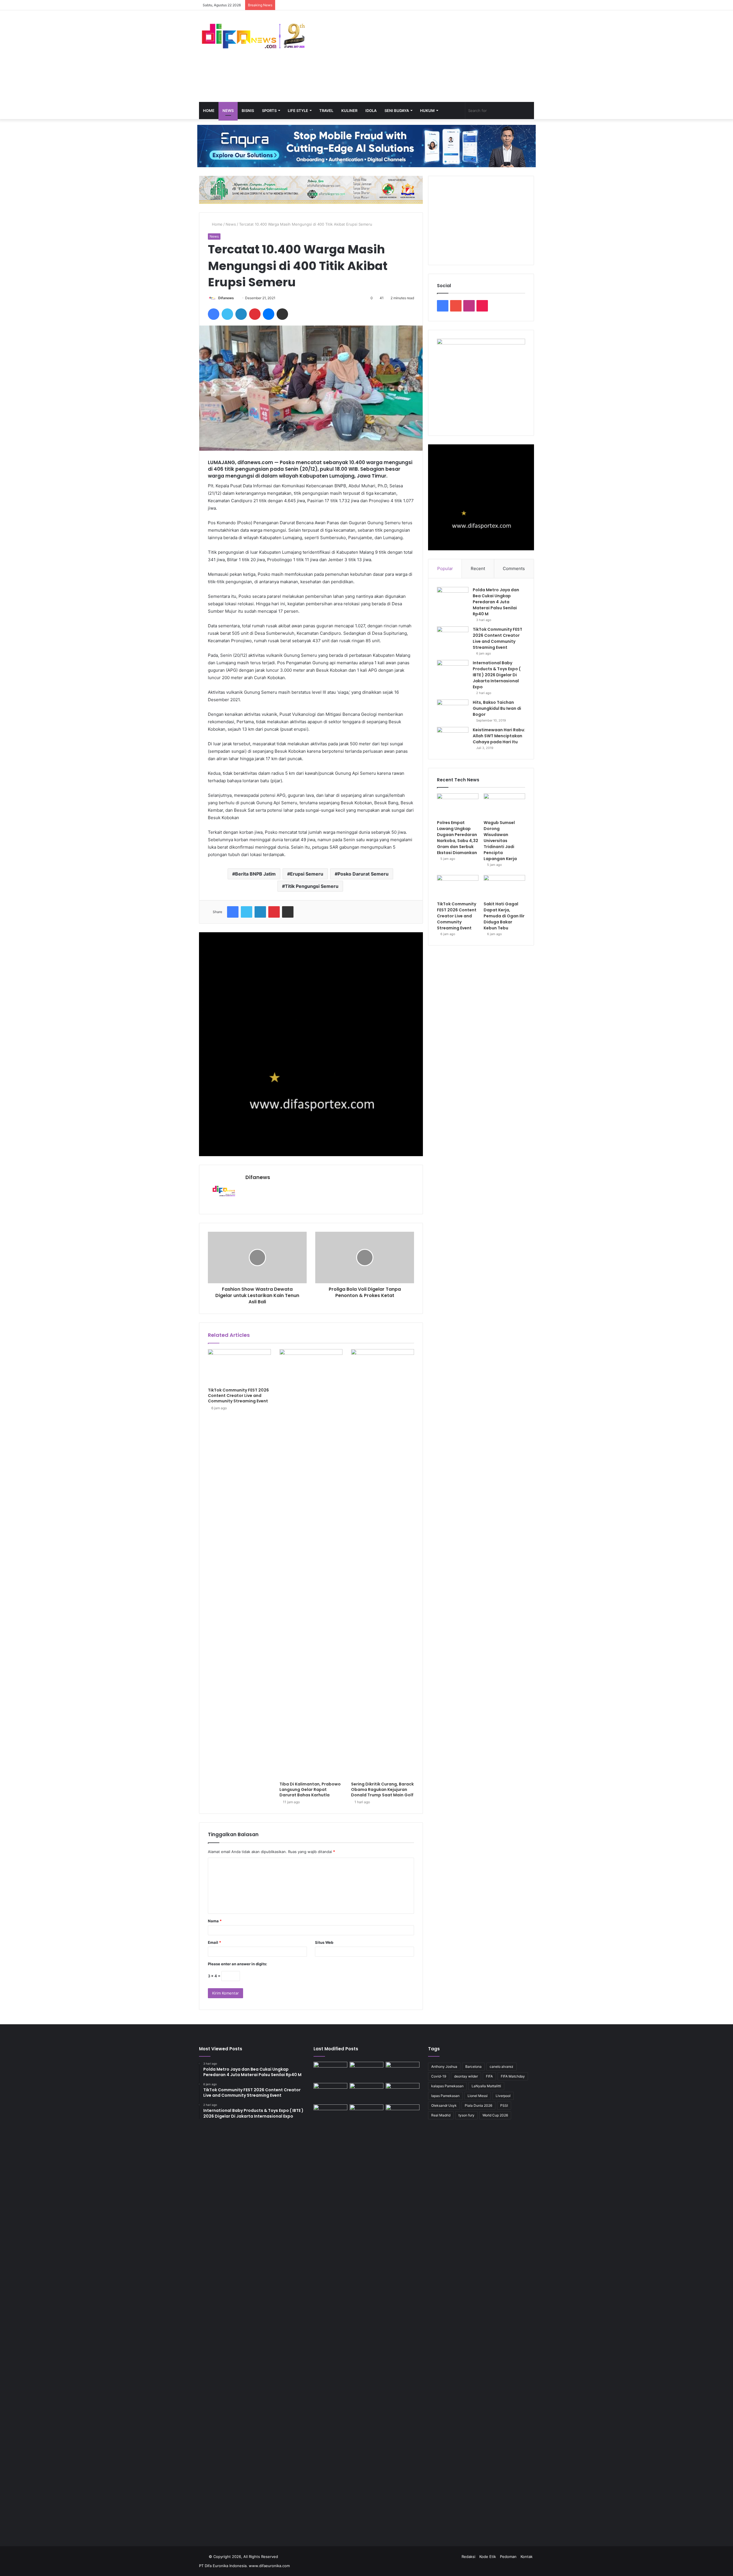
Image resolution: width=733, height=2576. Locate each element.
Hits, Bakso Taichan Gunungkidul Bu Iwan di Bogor (497, 708)
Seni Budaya (397, 111)
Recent (478, 568)
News (228, 111)
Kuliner (349, 111)
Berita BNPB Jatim (255, 874)
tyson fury (466, 2115)
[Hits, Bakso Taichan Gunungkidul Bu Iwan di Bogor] (453, 710)
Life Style (298, 111)
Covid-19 (439, 2076)
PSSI (504, 2105)
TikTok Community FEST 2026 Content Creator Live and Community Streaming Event (238, 1396)
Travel (326, 111)
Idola (371, 111)
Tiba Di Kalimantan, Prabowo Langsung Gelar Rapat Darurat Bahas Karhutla (310, 1789)
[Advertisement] (424, 56)
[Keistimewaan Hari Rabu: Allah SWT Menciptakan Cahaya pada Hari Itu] (453, 738)
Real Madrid (441, 2115)
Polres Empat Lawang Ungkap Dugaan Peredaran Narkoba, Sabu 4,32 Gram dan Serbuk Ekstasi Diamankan (458, 838)
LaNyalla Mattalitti (486, 2086)
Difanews (226, 298)
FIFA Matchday (513, 2076)
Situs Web (324, 1942)
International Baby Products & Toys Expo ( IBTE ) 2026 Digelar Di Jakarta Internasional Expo (497, 675)
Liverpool (503, 2096)
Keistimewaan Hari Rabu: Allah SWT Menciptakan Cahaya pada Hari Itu (499, 736)
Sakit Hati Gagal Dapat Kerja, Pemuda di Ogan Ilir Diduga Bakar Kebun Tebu (504, 916)
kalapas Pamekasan (447, 2086)
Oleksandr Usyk (444, 2105)
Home (209, 111)
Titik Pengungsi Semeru (312, 886)
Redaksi (468, 2557)
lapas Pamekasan (445, 2096)
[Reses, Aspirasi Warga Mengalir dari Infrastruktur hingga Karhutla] (403, 2319)
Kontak (527, 2557)
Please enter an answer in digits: (238, 1964)
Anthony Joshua (444, 2066)
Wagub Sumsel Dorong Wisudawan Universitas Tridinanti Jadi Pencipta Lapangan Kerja (500, 841)
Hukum (427, 111)
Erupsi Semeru (307, 874)
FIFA (489, 2076)
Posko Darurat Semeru (363, 874)
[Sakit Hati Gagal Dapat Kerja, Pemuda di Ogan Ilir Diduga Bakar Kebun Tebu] (504, 887)
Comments (514, 568)
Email (214, 1942)
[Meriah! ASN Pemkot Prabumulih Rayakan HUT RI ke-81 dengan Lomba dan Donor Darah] (366, 2114)
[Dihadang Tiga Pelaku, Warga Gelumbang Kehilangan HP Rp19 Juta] (330, 2071)
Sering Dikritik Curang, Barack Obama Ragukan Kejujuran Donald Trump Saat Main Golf (382, 1789)
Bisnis (248, 111)
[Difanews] (252, 37)
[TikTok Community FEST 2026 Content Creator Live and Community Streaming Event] (239, 1367)
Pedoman (508, 2557)
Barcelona (473, 2066)
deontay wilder (466, 2076)
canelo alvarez (502, 2066)
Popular (445, 568)
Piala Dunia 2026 (478, 2105)
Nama (215, 1921)
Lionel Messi (478, 2096)
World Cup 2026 (495, 2115)
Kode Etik (488, 2557)
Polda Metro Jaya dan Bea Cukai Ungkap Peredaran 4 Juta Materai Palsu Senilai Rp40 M (496, 602)
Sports (269, 111)
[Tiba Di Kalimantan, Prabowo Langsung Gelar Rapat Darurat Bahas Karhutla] (311, 1564)
